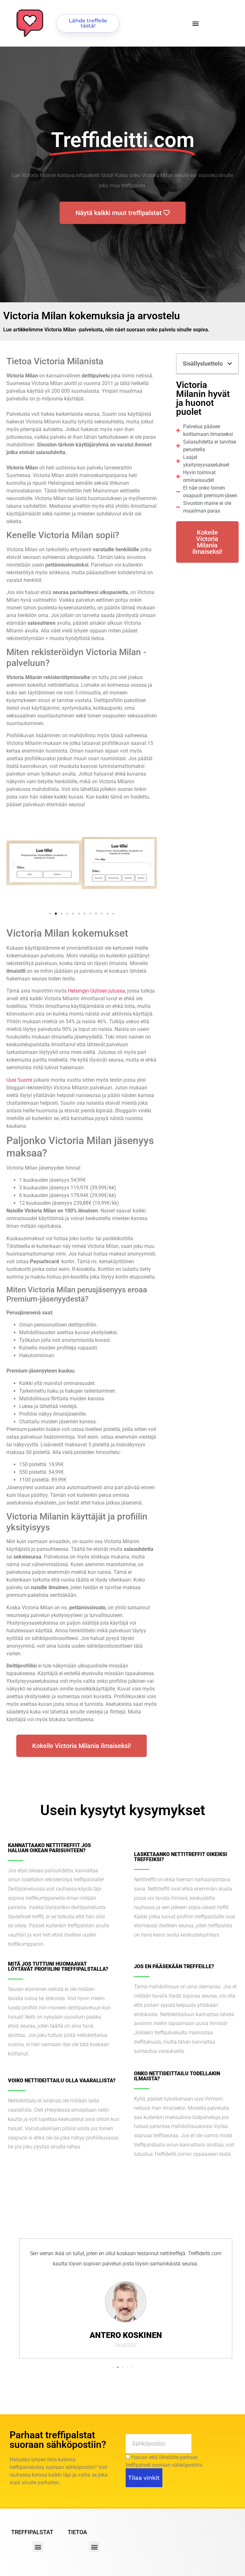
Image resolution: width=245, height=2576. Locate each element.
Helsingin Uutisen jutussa (97, 991)
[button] (196, 23)
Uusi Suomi (19, 1080)
